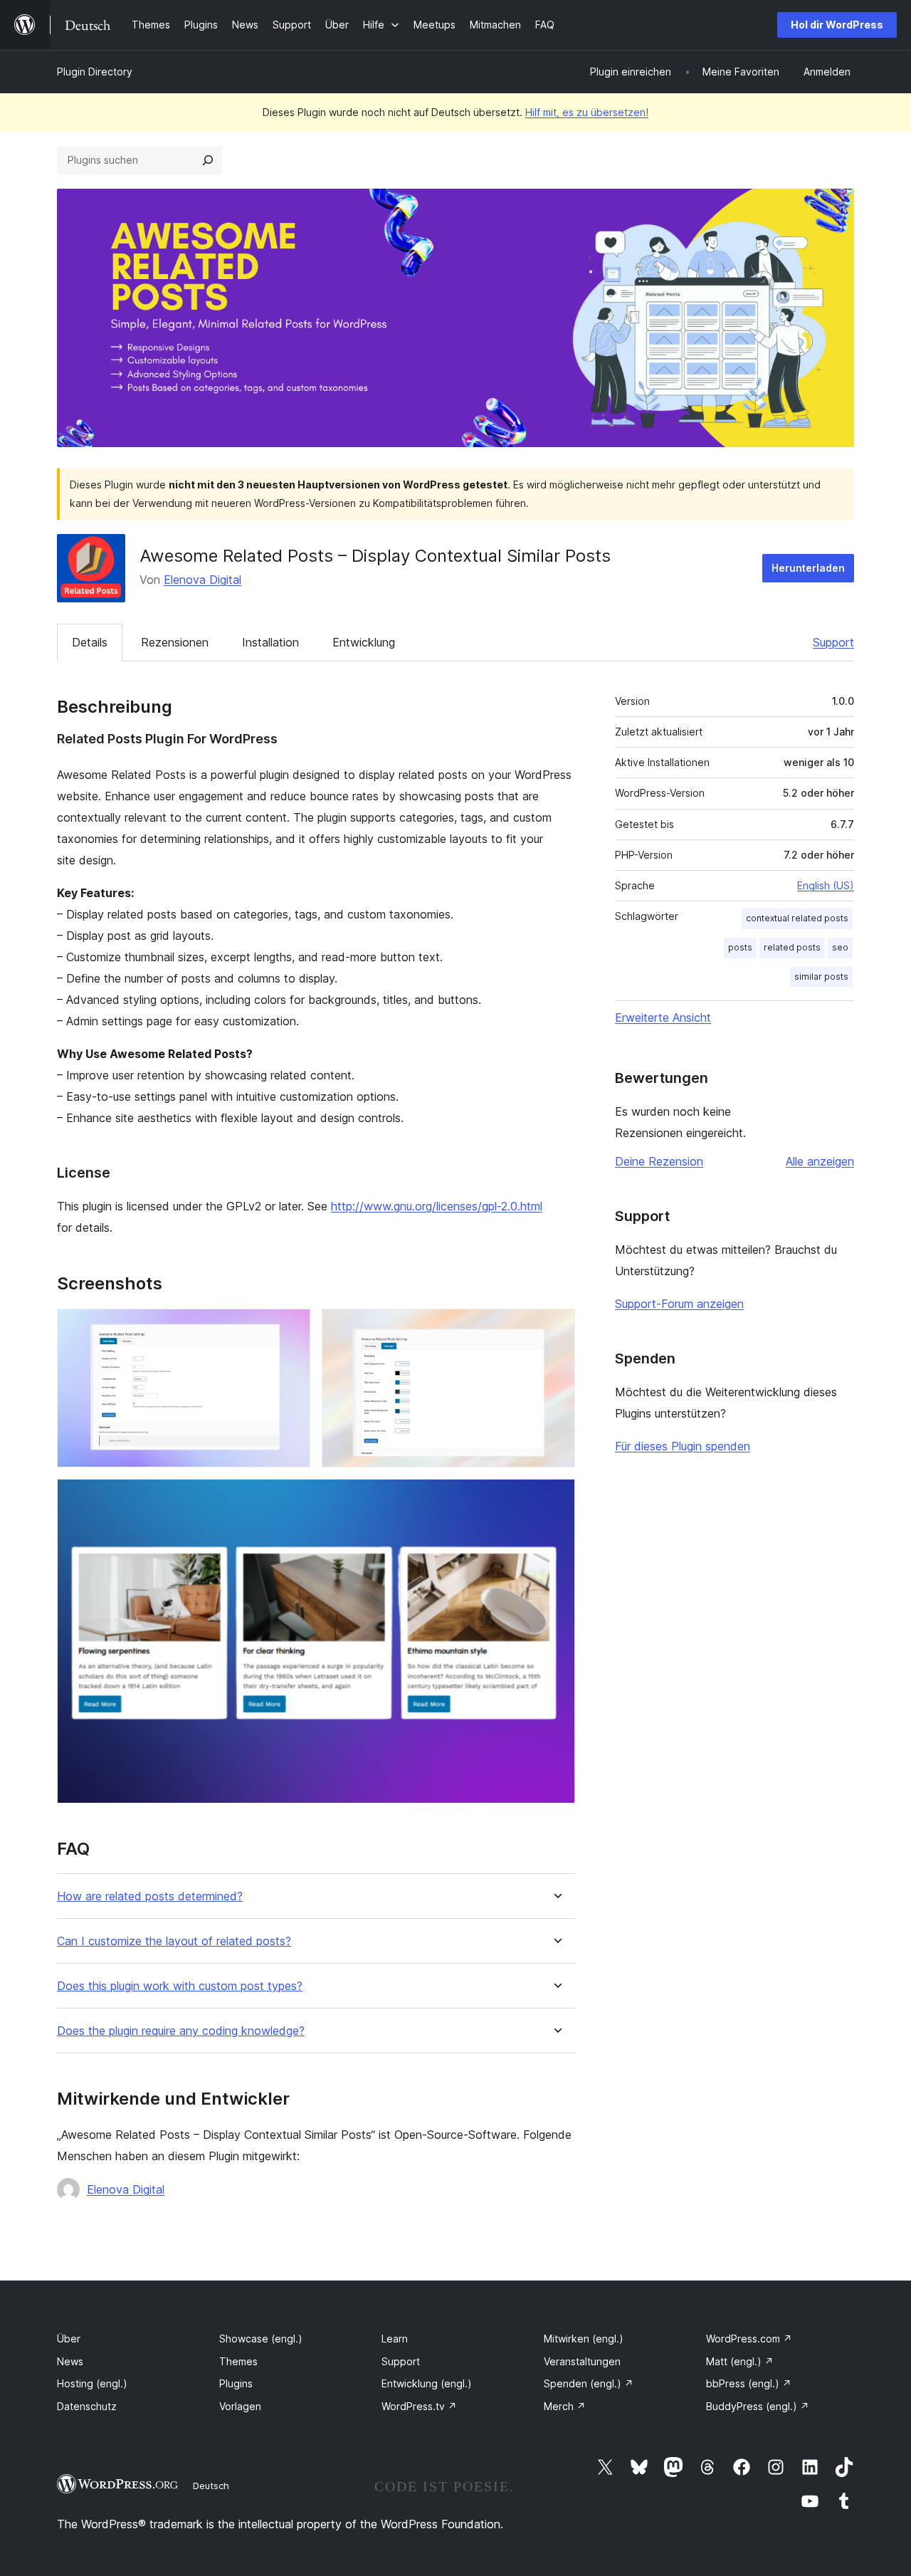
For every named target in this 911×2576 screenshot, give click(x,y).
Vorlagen (240, 2406)
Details (90, 642)
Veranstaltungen (582, 2361)
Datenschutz (87, 2406)
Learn (395, 2339)
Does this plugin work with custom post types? (180, 1986)
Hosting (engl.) (92, 2383)
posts (740, 947)
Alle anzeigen (820, 1161)
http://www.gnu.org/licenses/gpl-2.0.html (437, 1206)
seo (840, 947)
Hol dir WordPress (837, 25)
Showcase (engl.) (261, 2339)
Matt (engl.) (740, 2361)
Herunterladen (808, 568)
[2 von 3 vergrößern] (556, 1328)
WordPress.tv (419, 2406)
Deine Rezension (659, 1161)
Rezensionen (175, 642)
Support (833, 642)
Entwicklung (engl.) (427, 2383)
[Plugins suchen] (208, 160)
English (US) (826, 885)
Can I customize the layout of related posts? (174, 1941)
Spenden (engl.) (589, 2383)
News (70, 2361)
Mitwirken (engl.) (584, 2339)
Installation (270, 642)
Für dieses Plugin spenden (683, 1446)
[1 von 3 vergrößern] (291, 1328)
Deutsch (211, 2486)
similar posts (821, 977)
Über (69, 2339)
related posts (792, 947)
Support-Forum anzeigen (679, 1304)
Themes (238, 2361)
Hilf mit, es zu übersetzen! (587, 112)
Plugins (236, 2383)
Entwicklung (364, 642)
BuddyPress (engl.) (758, 2406)
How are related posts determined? (150, 1896)
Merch (565, 2406)
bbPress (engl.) (749, 2383)
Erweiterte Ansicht (663, 1017)
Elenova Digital (202, 580)
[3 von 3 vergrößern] (556, 1498)
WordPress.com (749, 2339)
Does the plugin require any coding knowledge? (181, 2031)
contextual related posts (797, 918)
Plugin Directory (95, 72)
